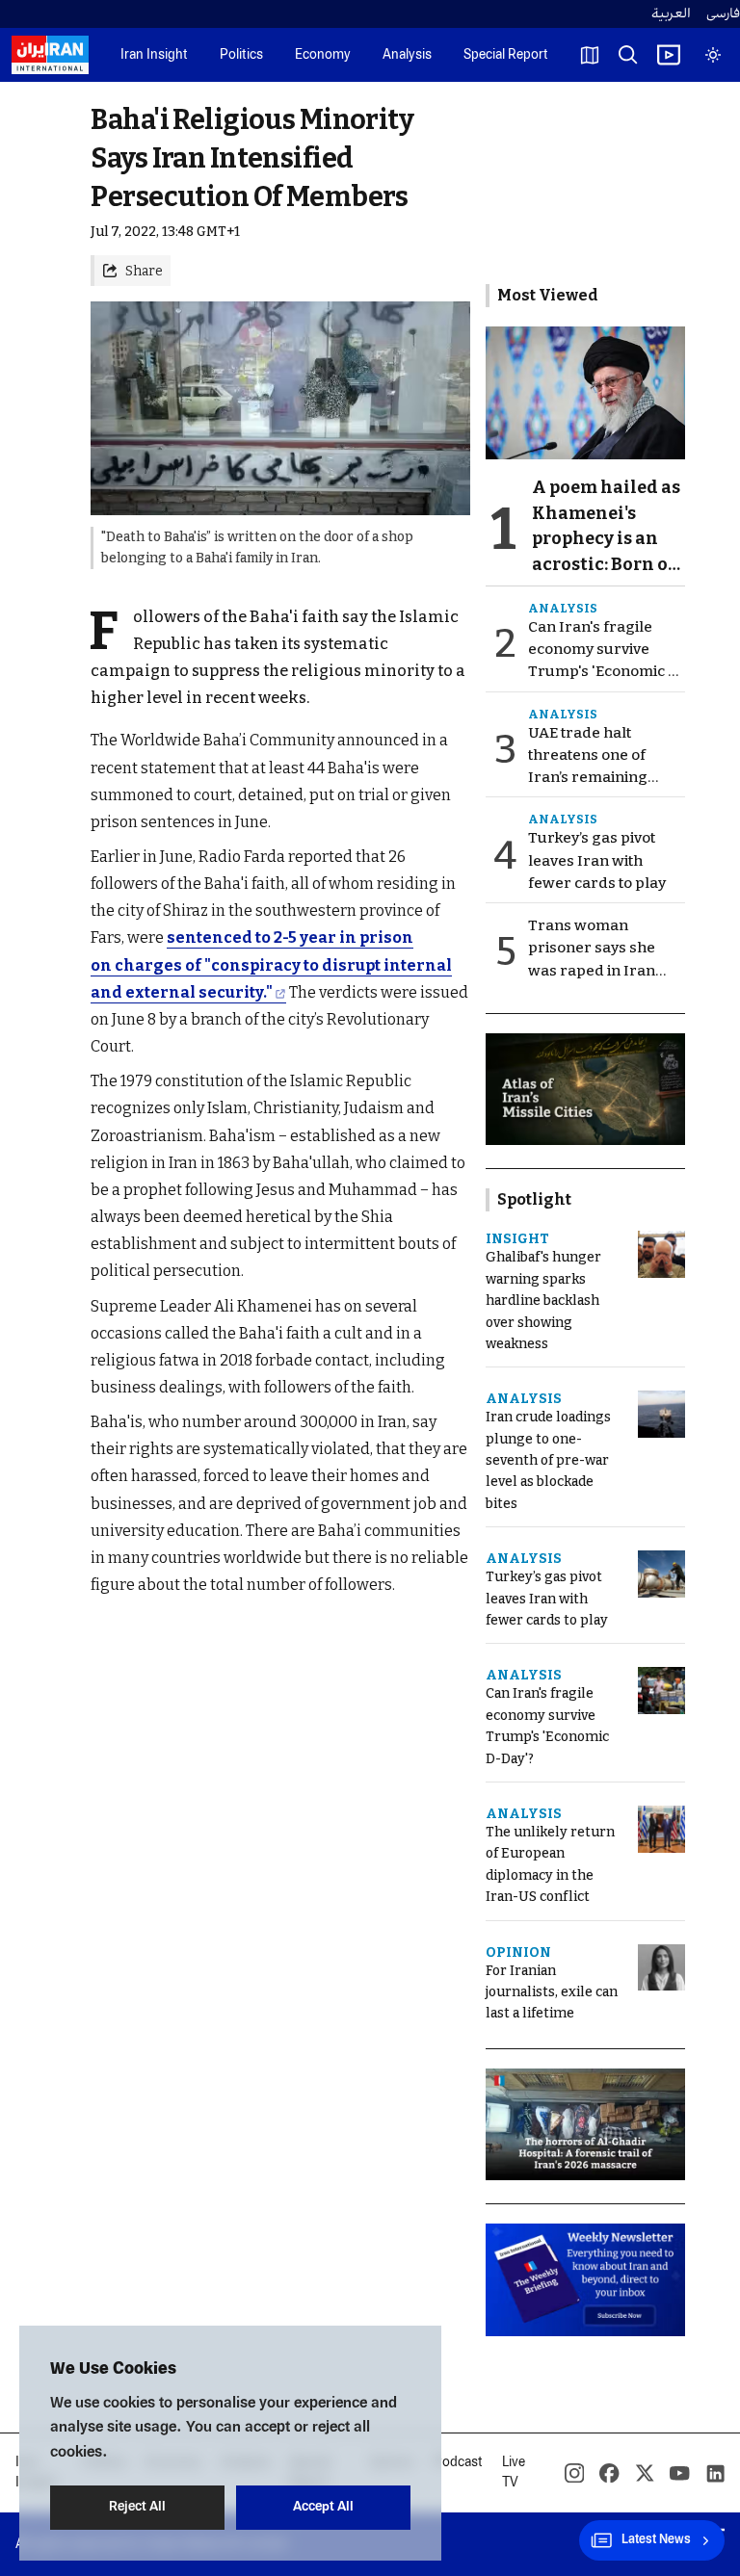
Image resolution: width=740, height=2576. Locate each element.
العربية (671, 14)
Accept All (323, 2507)
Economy (323, 55)
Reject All (137, 2507)
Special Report (506, 55)
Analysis (407, 55)
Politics (241, 55)
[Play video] (669, 55)
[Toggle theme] (713, 55)
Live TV (514, 2473)
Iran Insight (154, 55)
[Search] (628, 55)
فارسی (723, 14)
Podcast (458, 2463)
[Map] (590, 55)
